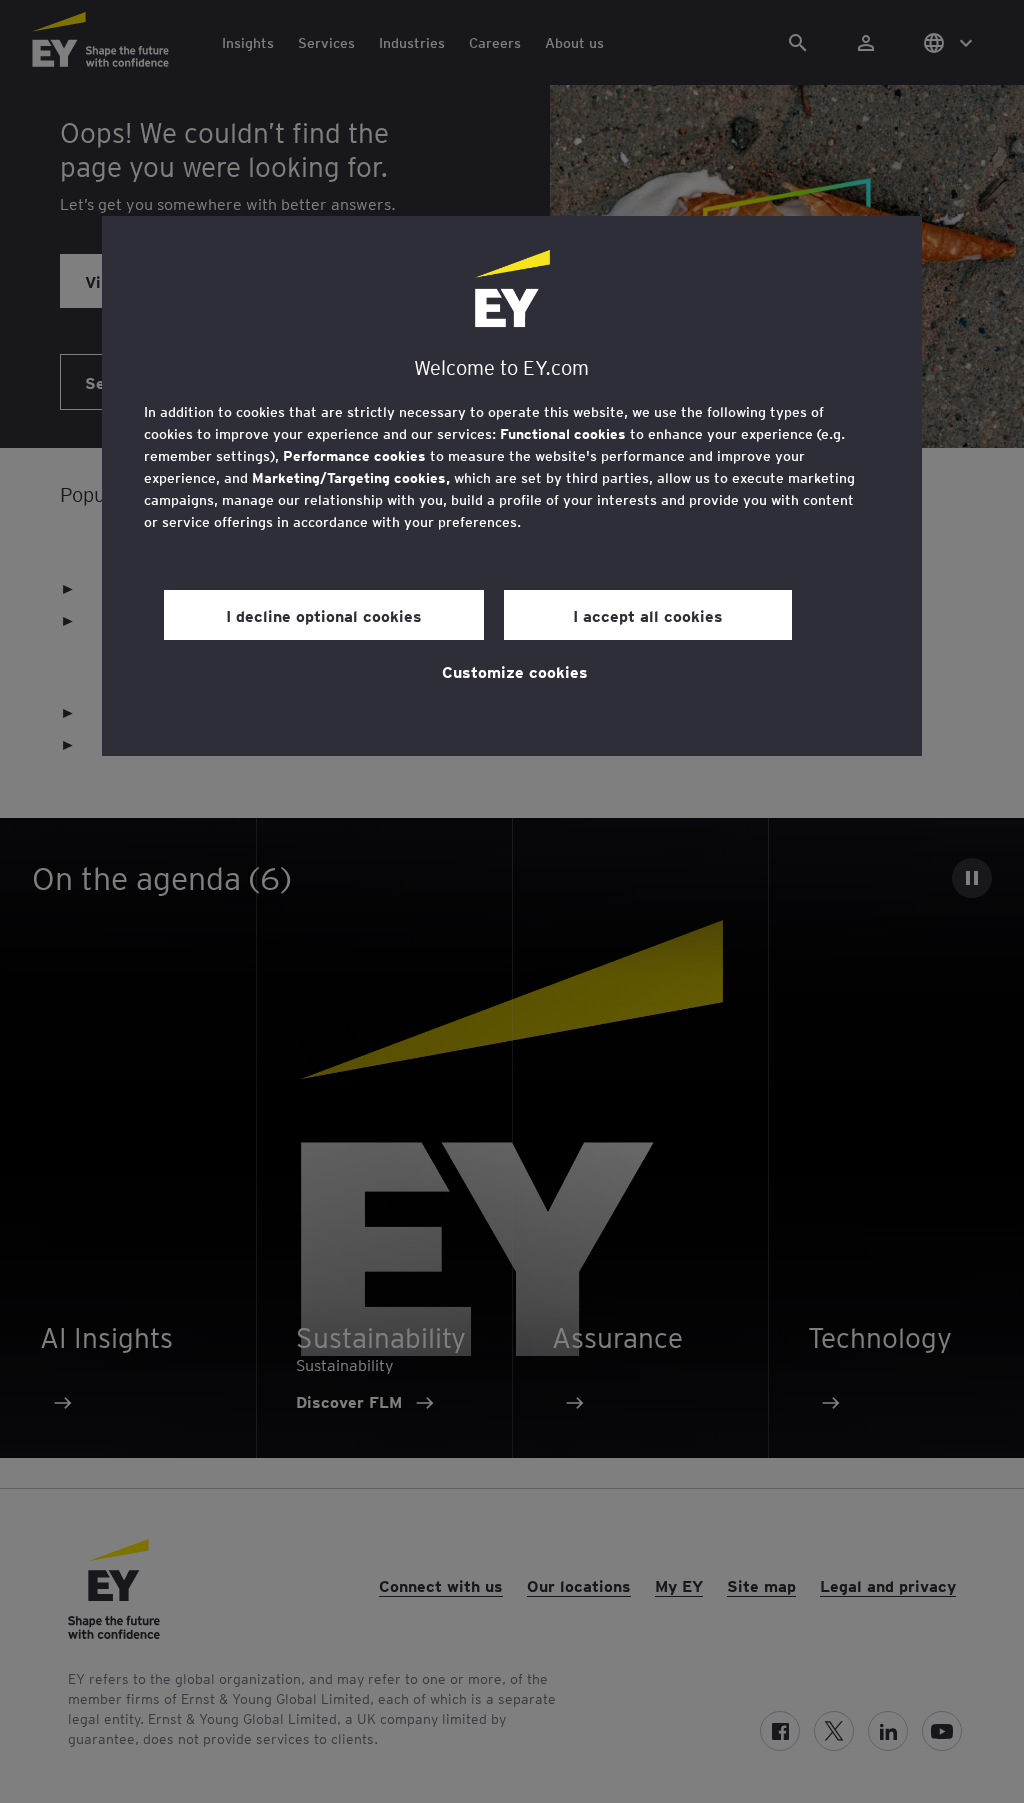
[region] (512, 486)
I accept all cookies (648, 615)
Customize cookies (515, 671)
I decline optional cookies (324, 615)
